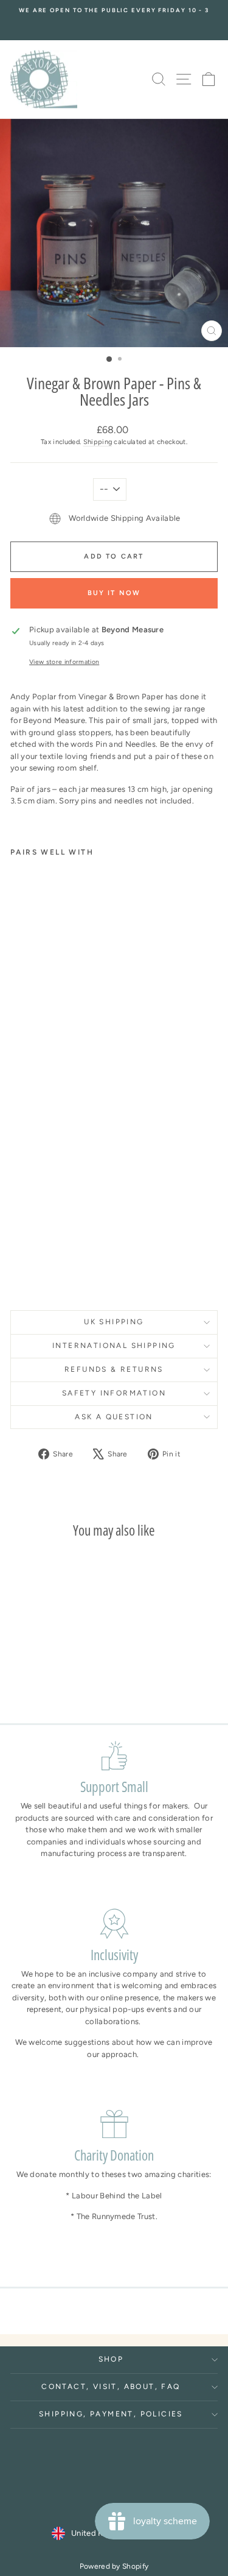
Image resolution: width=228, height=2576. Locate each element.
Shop (111, 2359)
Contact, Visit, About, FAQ (111, 2387)
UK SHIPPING (114, 1322)
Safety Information (114, 1393)
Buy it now (114, 593)
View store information (64, 662)
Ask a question (114, 1417)
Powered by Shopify (114, 2566)
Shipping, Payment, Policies (111, 2414)
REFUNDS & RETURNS (114, 1369)
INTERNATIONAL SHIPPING (114, 1346)
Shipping (98, 442)
